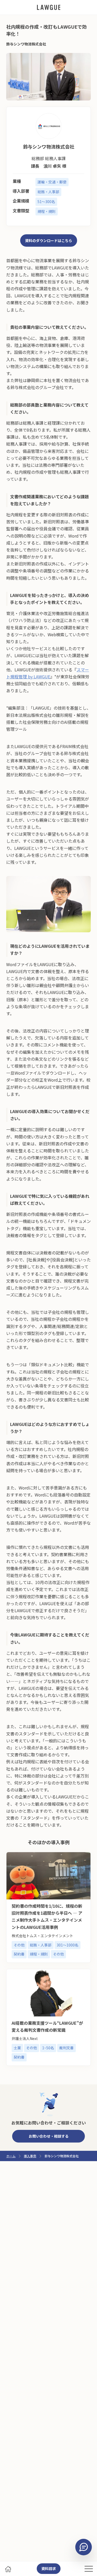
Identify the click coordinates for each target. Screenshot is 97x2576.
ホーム (11, 2156)
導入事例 (30, 2156)
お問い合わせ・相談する (49, 2136)
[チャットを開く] (84, 2547)
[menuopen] (89, 2569)
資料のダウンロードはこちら (49, 240)
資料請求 (49, 2569)
